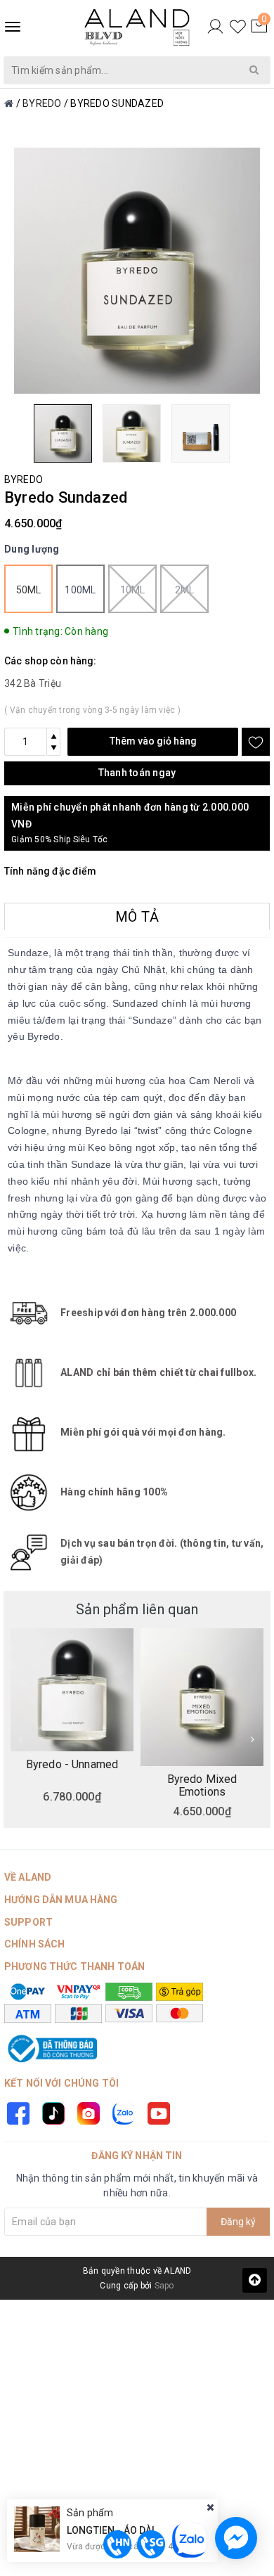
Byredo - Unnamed (72, 1765)
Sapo (164, 2286)
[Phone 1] (117, 2544)
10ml (133, 590)
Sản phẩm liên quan (137, 1609)
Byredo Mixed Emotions (202, 1785)
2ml (185, 590)
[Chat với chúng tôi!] (236, 2538)
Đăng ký (238, 2222)
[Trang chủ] (9, 103)
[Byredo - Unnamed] (72, 1690)
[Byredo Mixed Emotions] (202, 1697)
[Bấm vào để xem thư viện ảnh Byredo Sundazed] (137, 271)
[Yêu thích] (238, 27)
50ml (29, 590)
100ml (80, 590)
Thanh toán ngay (137, 773)
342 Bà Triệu (33, 683)
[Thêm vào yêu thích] (256, 742)
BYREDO (24, 479)
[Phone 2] (151, 2544)
